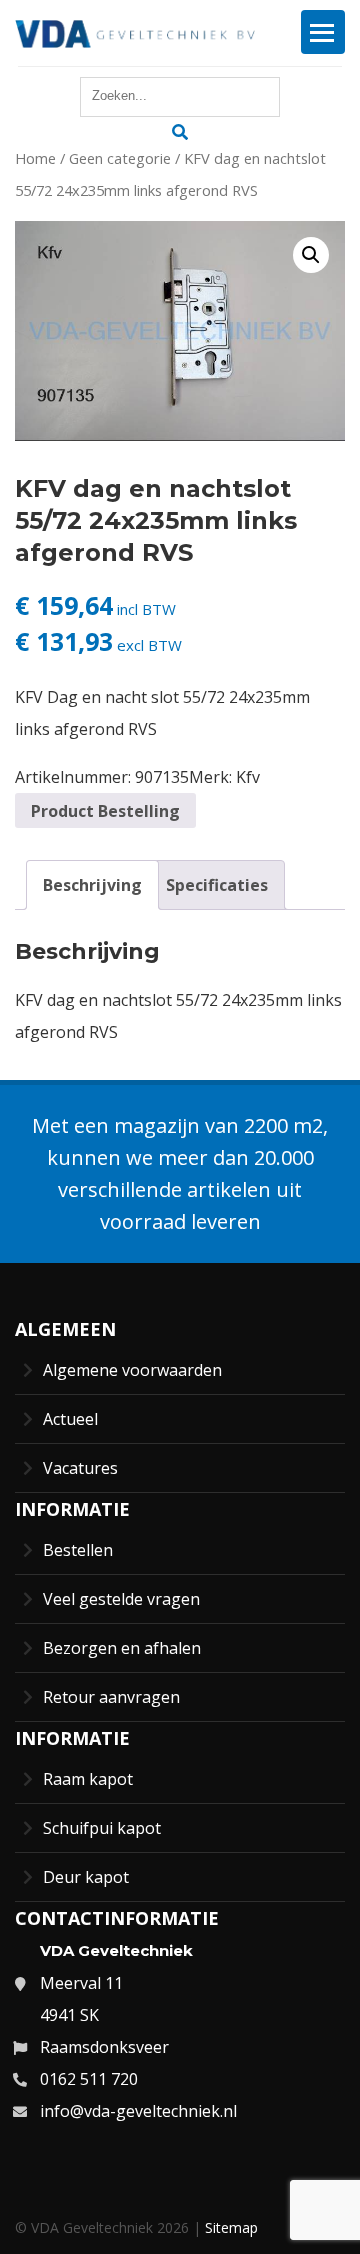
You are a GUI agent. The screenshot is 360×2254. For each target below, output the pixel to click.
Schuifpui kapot (102, 1828)
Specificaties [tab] (217, 885)
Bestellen (78, 1550)
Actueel (70, 1419)
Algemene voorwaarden (132, 1370)
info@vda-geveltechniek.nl (138, 2111)
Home (35, 158)
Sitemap (231, 2227)
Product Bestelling (105, 811)
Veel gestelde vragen (121, 1599)
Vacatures (80, 1468)
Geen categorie (120, 158)
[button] (311, 255)
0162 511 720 (89, 2079)
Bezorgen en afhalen (122, 1648)
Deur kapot (86, 1877)
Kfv (248, 777)
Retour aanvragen (111, 1697)
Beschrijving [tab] (92, 885)
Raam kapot (88, 1779)
